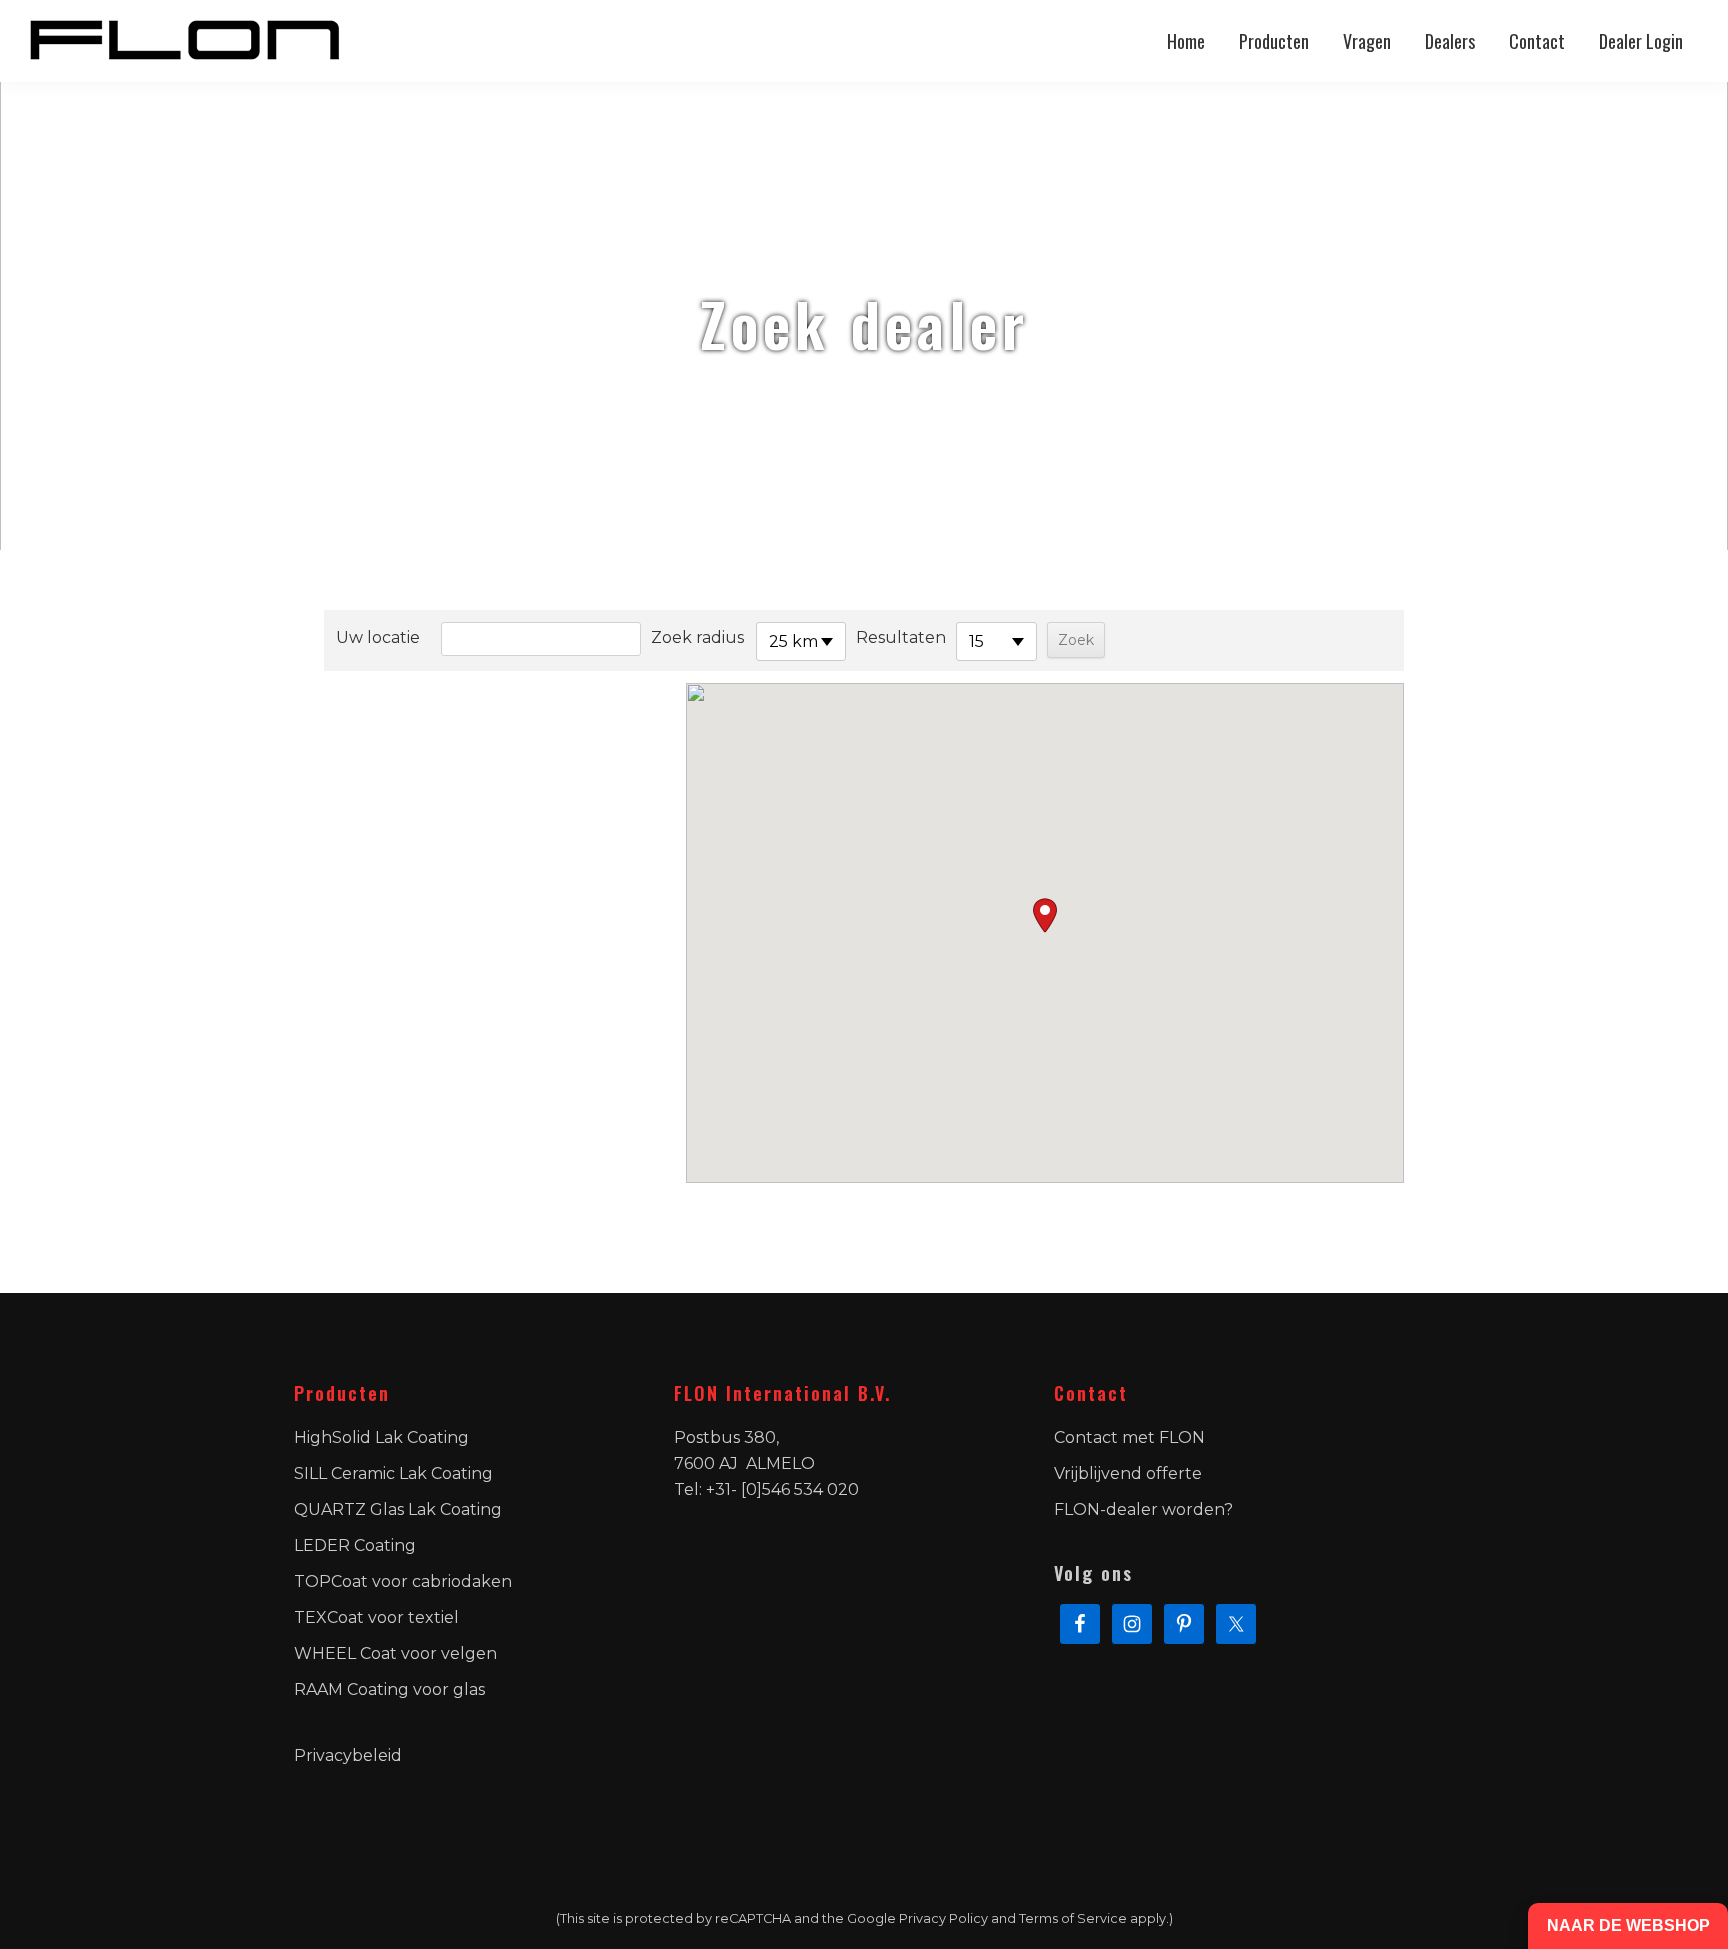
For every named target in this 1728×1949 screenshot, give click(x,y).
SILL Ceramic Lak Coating (393, 1473)
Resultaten (901, 637)
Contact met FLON (1129, 1437)
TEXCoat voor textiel (376, 1617)
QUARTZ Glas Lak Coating (398, 1509)
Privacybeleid (348, 1755)
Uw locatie (378, 637)
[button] (1045, 915)
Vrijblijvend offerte (1128, 1473)
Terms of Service (1073, 1918)
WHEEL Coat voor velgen (395, 1653)
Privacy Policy (943, 1918)
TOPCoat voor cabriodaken (403, 1581)
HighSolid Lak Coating (381, 1437)
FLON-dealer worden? (1143, 1509)
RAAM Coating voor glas (389, 1689)
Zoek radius (697, 637)
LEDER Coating (355, 1545)
